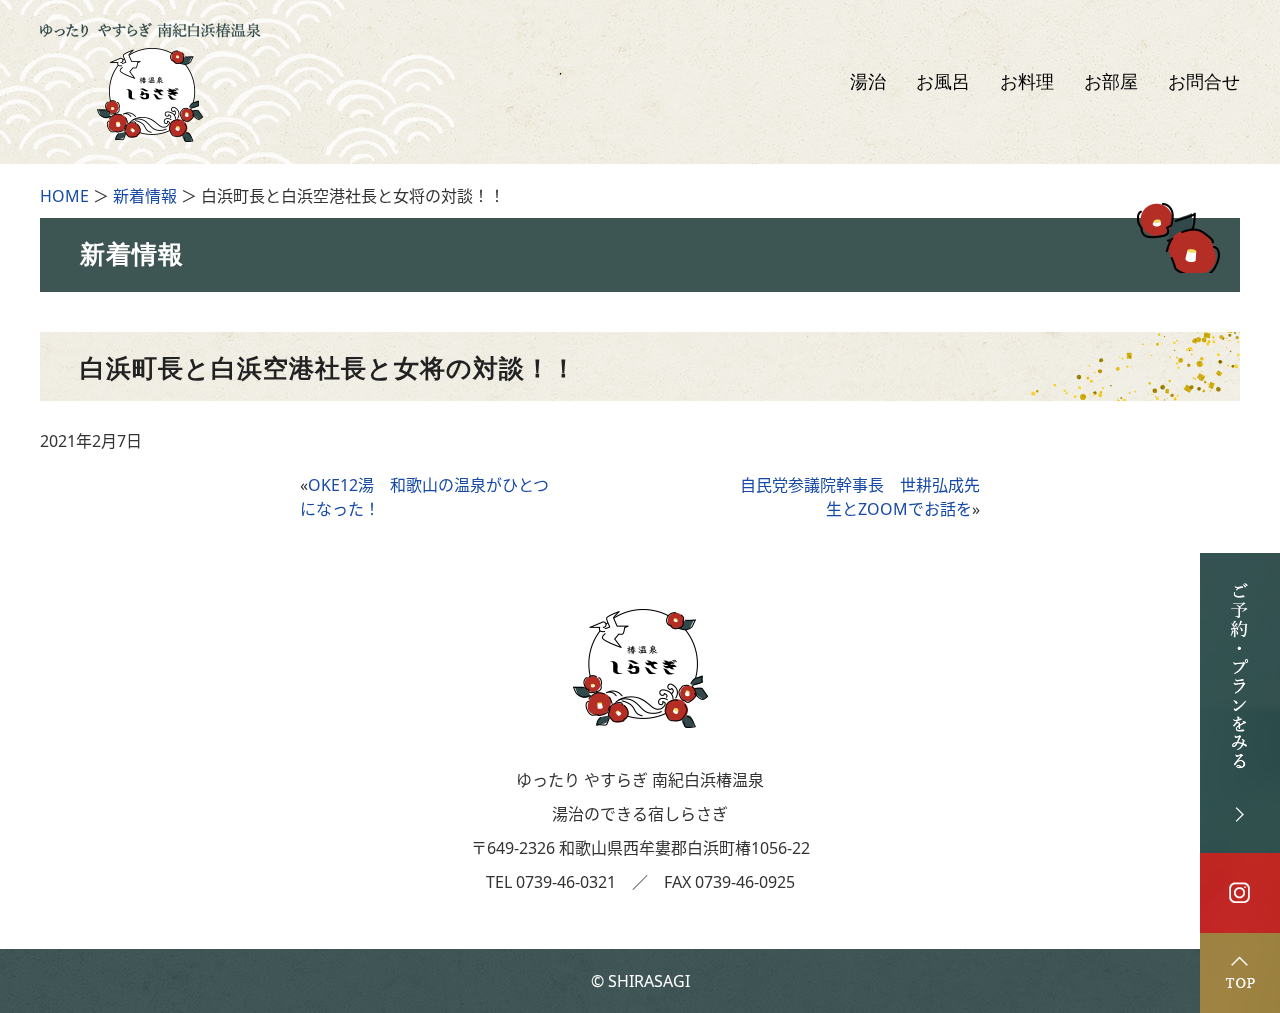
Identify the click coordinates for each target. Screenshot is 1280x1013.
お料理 (1027, 82)
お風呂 (943, 82)
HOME (64, 196)
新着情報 (145, 196)
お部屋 (1111, 82)
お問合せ (1204, 82)
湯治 (868, 82)
